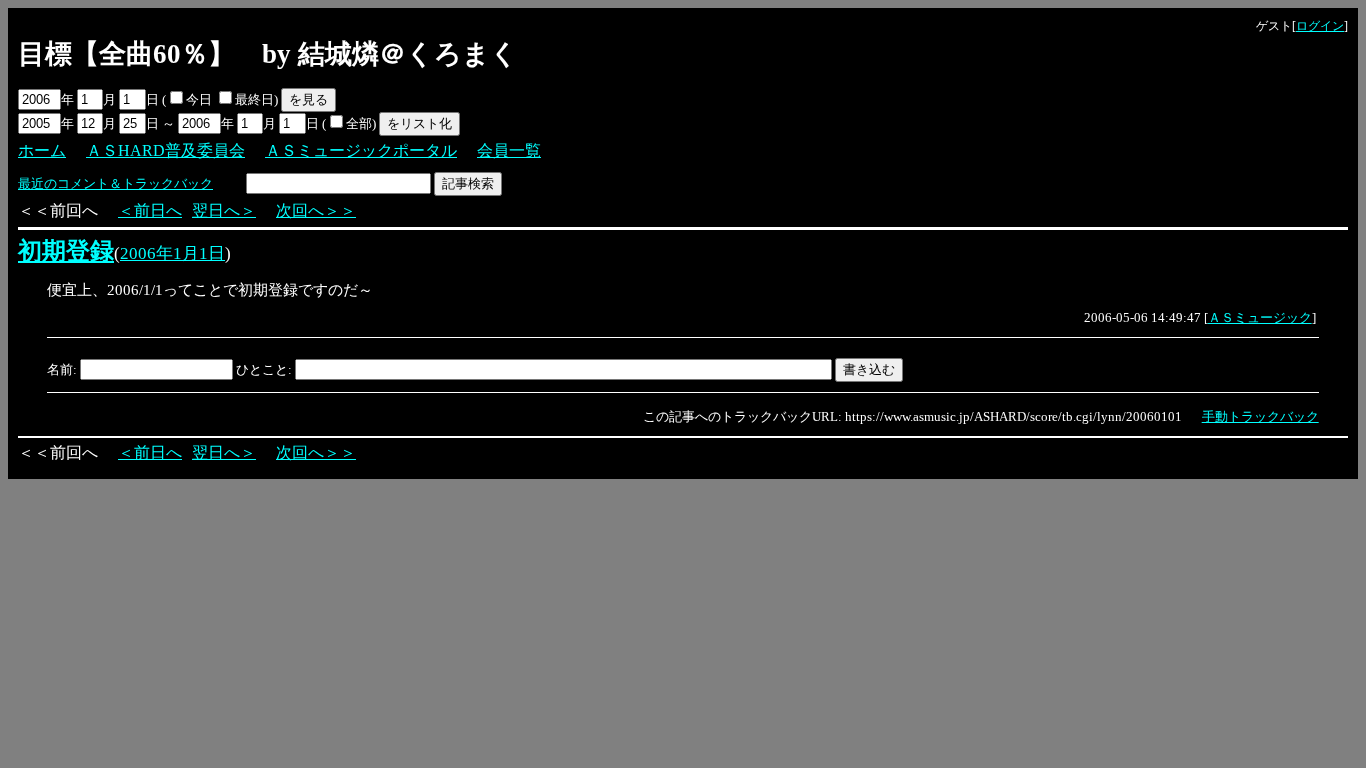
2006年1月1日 (172, 253)
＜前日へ (150, 210)
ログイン (1320, 26)
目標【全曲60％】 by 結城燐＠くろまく (268, 54)
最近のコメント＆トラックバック (115, 183)
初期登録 (66, 251)
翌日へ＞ (224, 210)
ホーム (42, 150)
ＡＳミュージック (1260, 317)
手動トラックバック (1260, 416)
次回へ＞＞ (316, 210)
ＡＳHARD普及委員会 (165, 150)
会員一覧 (509, 150)
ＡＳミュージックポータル (361, 150)
